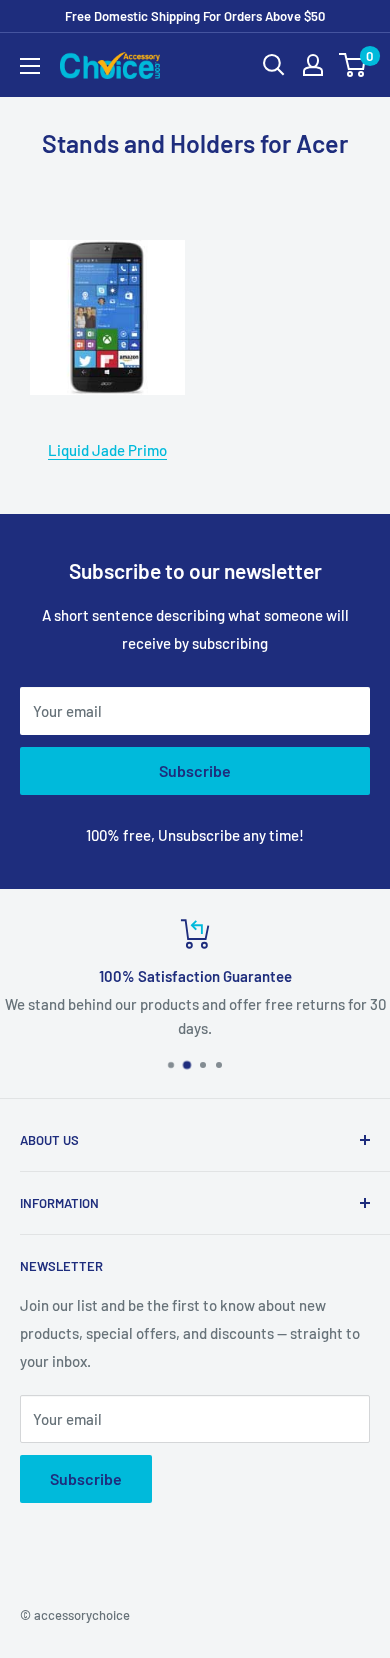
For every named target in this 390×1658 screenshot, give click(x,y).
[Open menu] (30, 66)
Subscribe (195, 770)
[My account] (313, 65)
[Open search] (274, 65)
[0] (353, 65)
